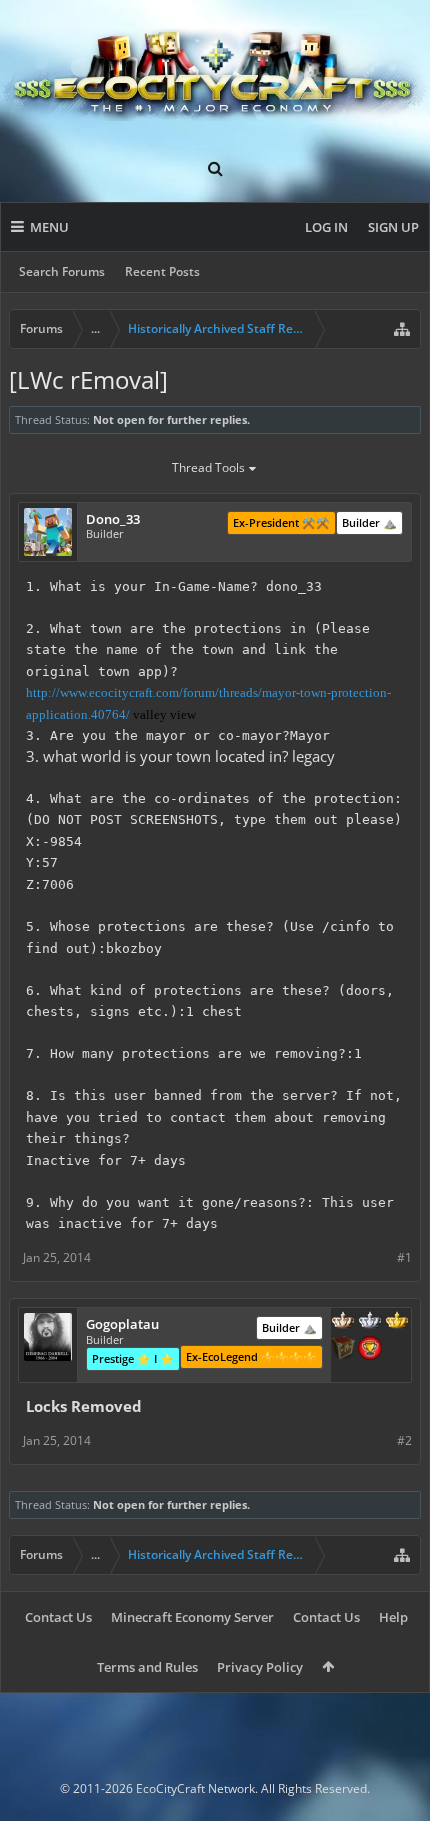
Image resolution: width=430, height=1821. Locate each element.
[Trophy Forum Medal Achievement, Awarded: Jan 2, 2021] (370, 1350)
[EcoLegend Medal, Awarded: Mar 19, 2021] (397, 1322)
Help (393, 1617)
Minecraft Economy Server (192, 1617)
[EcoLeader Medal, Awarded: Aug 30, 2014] (343, 1322)
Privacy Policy (260, 1667)
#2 (404, 1440)
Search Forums (62, 271)
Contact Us (58, 1617)
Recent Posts (162, 271)
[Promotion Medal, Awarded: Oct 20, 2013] (343, 1350)
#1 (404, 1257)
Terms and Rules (147, 1667)
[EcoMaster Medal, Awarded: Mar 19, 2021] (370, 1322)
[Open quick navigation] (402, 329)
